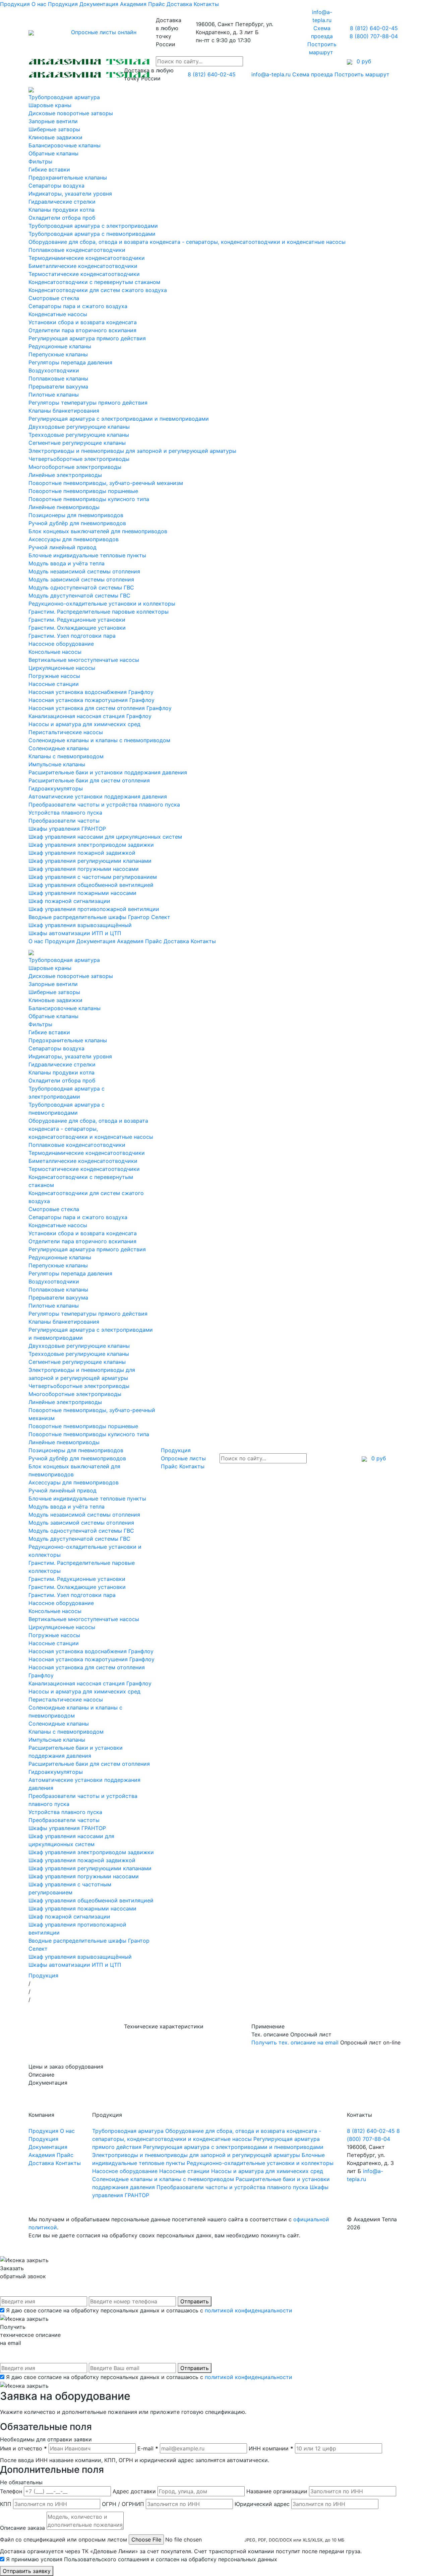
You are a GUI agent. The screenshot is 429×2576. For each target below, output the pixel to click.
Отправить (195, 2301)
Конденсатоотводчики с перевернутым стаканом (94, 282)
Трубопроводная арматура (64, 97)
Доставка (179, 4)
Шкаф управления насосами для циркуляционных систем (105, 837)
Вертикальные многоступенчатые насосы (84, 660)
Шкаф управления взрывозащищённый (80, 925)
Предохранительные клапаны (68, 178)
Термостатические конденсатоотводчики (84, 274)
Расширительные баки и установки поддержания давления (108, 772)
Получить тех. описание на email (295, 2042)
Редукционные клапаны (60, 346)
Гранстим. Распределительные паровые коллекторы (99, 612)
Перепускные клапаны (58, 354)
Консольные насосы (55, 652)
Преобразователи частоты (64, 821)
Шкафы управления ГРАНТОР (67, 829)
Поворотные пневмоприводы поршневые (83, 491)
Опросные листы (183, 1458)
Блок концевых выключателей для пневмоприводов (98, 531)
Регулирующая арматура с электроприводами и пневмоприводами (119, 419)
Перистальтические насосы (66, 732)
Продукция (15, 4)
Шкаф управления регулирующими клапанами (90, 861)
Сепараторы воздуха (56, 186)
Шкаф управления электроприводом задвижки (91, 845)
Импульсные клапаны (57, 764)
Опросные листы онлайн (104, 32)
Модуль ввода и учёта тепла (67, 563)
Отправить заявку (27, 2571)
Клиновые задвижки (55, 137)
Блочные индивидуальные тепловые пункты (87, 555)
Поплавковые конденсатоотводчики (77, 250)
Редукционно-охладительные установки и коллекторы (102, 604)
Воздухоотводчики (54, 370)
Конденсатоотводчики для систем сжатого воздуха (98, 290)
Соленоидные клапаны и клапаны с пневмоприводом (99, 740)
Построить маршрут (363, 74)
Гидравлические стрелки (62, 202)
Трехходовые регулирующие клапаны (79, 435)
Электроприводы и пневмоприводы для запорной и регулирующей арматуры (132, 451)
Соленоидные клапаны (59, 748)
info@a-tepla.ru (271, 74)
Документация (99, 4)
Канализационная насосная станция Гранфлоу (90, 716)
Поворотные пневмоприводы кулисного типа (89, 499)
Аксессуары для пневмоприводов (74, 539)
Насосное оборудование (61, 644)
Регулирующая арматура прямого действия (87, 338)
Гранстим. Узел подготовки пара (72, 636)
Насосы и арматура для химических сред (84, 724)
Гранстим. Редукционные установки (77, 620)
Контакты (206, 4)
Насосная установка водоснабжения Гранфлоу (91, 692)
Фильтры (40, 161)
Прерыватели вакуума (58, 387)
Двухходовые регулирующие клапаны (79, 427)
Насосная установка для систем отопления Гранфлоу (100, 708)
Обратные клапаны (53, 153)
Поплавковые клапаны (58, 378)
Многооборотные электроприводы (75, 467)
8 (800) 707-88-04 (374, 36)
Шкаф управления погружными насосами (84, 869)
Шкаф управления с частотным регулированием (93, 877)
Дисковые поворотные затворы (71, 113)
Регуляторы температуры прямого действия (88, 403)
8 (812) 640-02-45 (374, 28)
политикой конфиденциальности (249, 2310)
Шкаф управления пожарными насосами (82, 893)
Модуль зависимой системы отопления (81, 579)
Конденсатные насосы (58, 314)
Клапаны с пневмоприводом (66, 756)
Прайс (157, 4)
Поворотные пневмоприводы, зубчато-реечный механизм (106, 483)
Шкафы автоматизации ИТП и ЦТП (75, 933)
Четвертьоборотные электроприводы (79, 459)
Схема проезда (313, 74)
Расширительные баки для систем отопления (89, 780)
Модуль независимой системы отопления (84, 571)
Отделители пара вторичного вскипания (82, 330)
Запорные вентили (53, 121)
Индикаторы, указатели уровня (70, 194)
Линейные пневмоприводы (64, 507)
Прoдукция (63, 4)
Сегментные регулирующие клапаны (77, 443)
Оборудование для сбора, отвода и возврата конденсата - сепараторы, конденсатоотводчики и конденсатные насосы (187, 242)
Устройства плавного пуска (65, 813)
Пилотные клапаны (54, 395)
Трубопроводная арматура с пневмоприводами (92, 234)
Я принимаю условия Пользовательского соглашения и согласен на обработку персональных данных (142, 2559)
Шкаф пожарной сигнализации (69, 901)
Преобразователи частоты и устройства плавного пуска (104, 805)
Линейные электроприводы (65, 475)
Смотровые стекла (54, 298)
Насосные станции (54, 684)
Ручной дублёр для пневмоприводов (77, 523)
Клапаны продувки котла (62, 210)
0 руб (378, 1458)
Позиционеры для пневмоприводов (76, 515)
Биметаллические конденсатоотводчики (83, 266)
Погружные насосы (54, 676)
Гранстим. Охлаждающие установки (77, 628)
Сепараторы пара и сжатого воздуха (78, 306)
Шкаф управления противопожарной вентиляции (94, 909)
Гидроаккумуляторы (56, 788)
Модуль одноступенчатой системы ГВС (81, 587)
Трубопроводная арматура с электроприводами (93, 226)
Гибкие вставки (49, 169)
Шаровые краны (50, 105)
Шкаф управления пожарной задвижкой (82, 853)
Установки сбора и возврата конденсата (83, 322)
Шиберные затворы (54, 129)
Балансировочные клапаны (65, 145)
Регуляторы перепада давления (70, 362)
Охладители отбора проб (62, 218)
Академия (133, 4)
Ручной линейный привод (63, 547)
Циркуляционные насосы (62, 668)
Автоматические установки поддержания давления (98, 796)
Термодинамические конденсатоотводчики (87, 258)
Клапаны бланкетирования (64, 411)
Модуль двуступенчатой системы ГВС (79, 596)
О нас (39, 4)
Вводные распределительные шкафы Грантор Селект (99, 917)
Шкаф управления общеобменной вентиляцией (91, 885)
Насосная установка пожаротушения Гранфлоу (91, 700)
